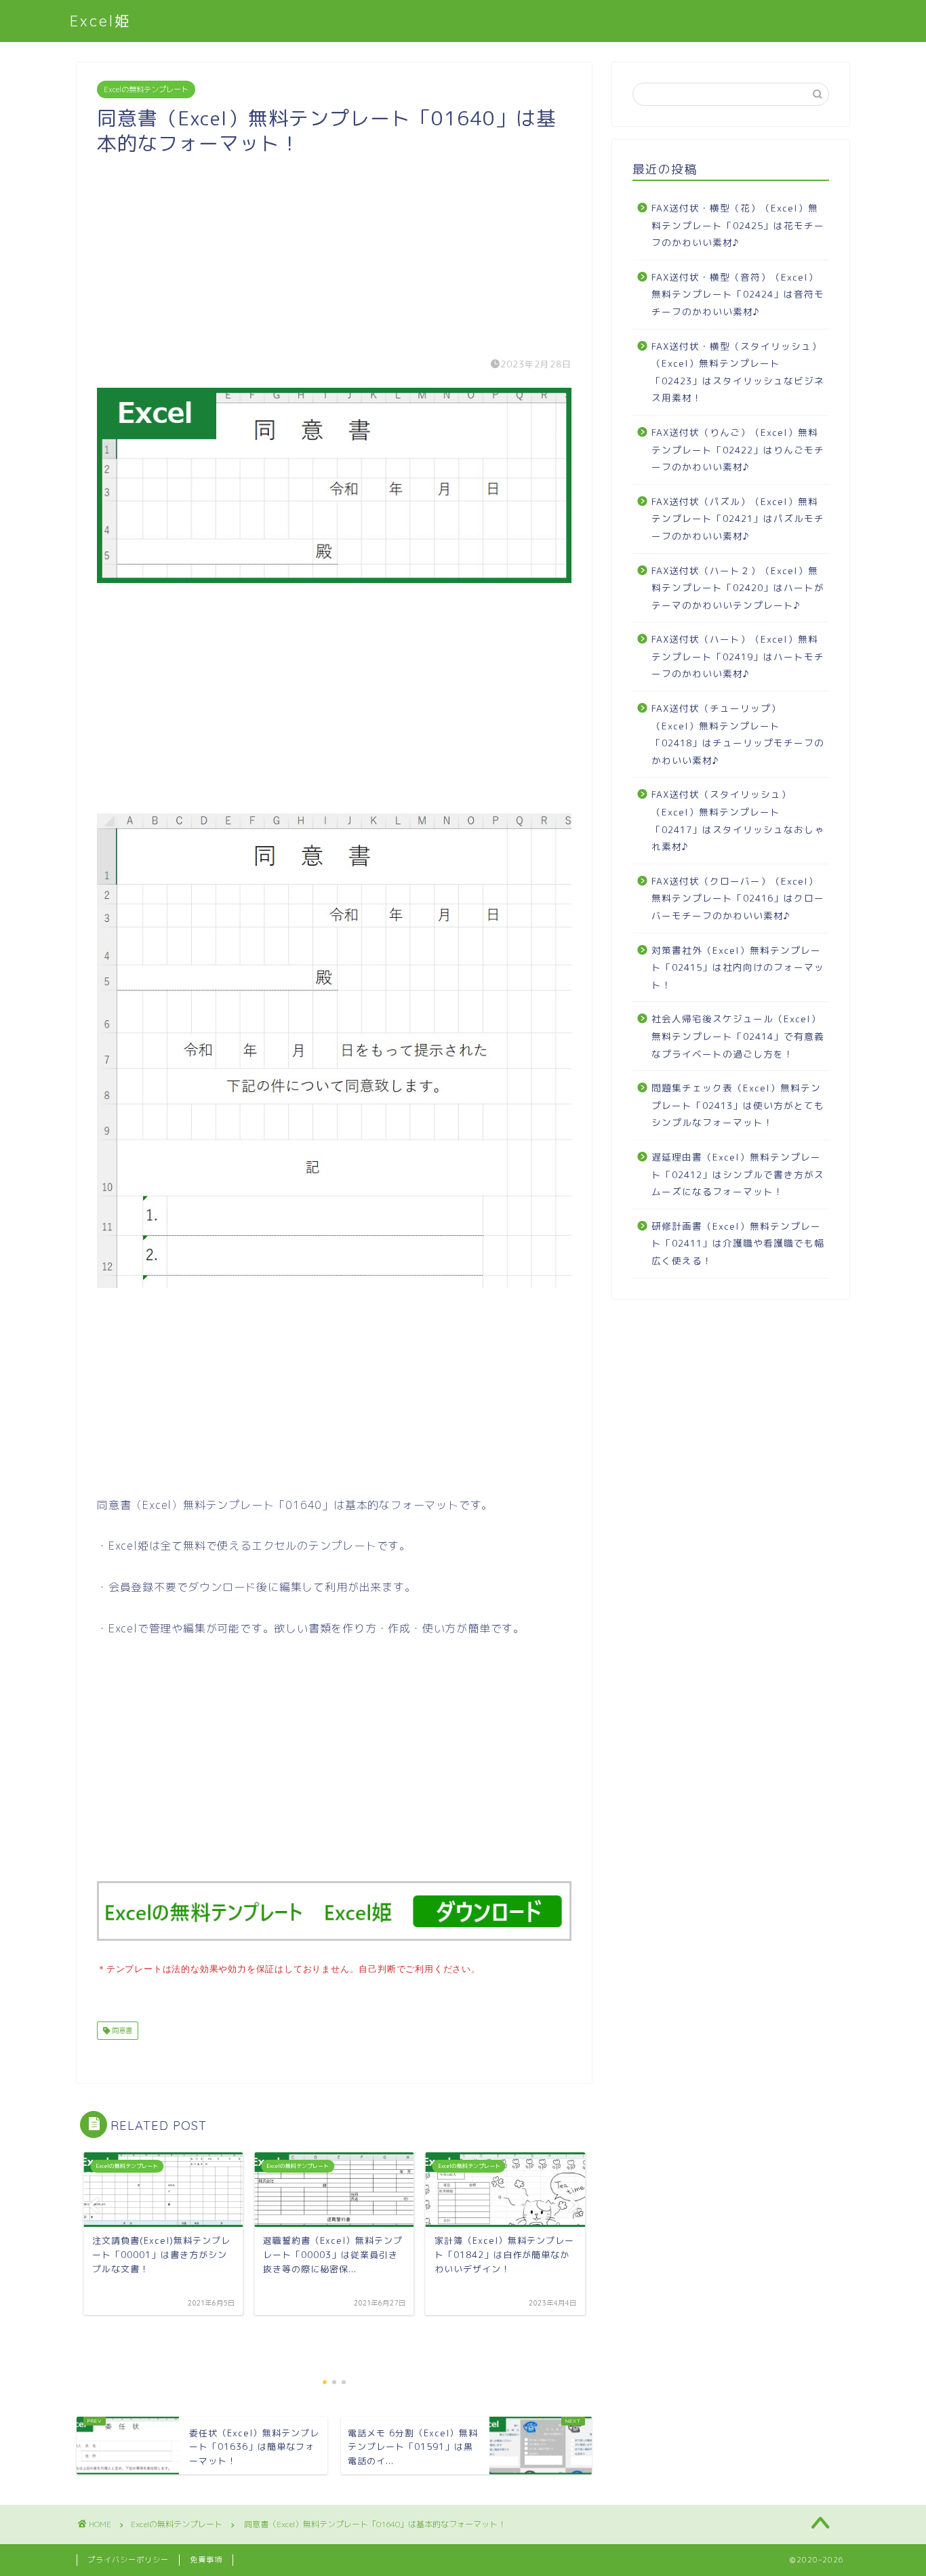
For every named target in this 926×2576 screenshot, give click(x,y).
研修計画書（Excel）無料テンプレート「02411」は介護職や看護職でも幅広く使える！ (738, 1243)
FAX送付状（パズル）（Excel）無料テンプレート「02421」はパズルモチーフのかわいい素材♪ (738, 519)
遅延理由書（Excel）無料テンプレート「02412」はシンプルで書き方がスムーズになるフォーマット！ (738, 1174)
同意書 (121, 2030)
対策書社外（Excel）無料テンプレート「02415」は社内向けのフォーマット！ (738, 967)
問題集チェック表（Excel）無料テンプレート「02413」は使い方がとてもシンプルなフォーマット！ (738, 1105)
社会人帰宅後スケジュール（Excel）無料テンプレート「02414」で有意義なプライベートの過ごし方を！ (738, 1036)
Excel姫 (101, 21)
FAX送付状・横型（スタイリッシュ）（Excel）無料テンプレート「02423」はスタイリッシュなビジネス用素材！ (738, 372)
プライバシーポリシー (128, 2560)
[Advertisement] (334, 251)
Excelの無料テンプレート (146, 89)
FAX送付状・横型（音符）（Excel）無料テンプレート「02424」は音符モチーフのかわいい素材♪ (738, 294)
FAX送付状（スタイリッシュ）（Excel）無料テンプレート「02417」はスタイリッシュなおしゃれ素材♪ (738, 820)
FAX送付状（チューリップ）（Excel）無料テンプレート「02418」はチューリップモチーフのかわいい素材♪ (738, 734)
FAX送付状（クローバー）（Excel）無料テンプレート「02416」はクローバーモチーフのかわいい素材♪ (738, 898)
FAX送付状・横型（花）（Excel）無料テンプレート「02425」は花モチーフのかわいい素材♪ (738, 225)
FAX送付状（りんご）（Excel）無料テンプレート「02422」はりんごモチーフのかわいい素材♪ (738, 449)
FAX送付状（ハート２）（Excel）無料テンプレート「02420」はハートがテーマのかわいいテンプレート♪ (738, 588)
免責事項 (206, 2560)
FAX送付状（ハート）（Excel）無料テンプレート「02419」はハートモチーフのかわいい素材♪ (738, 656)
